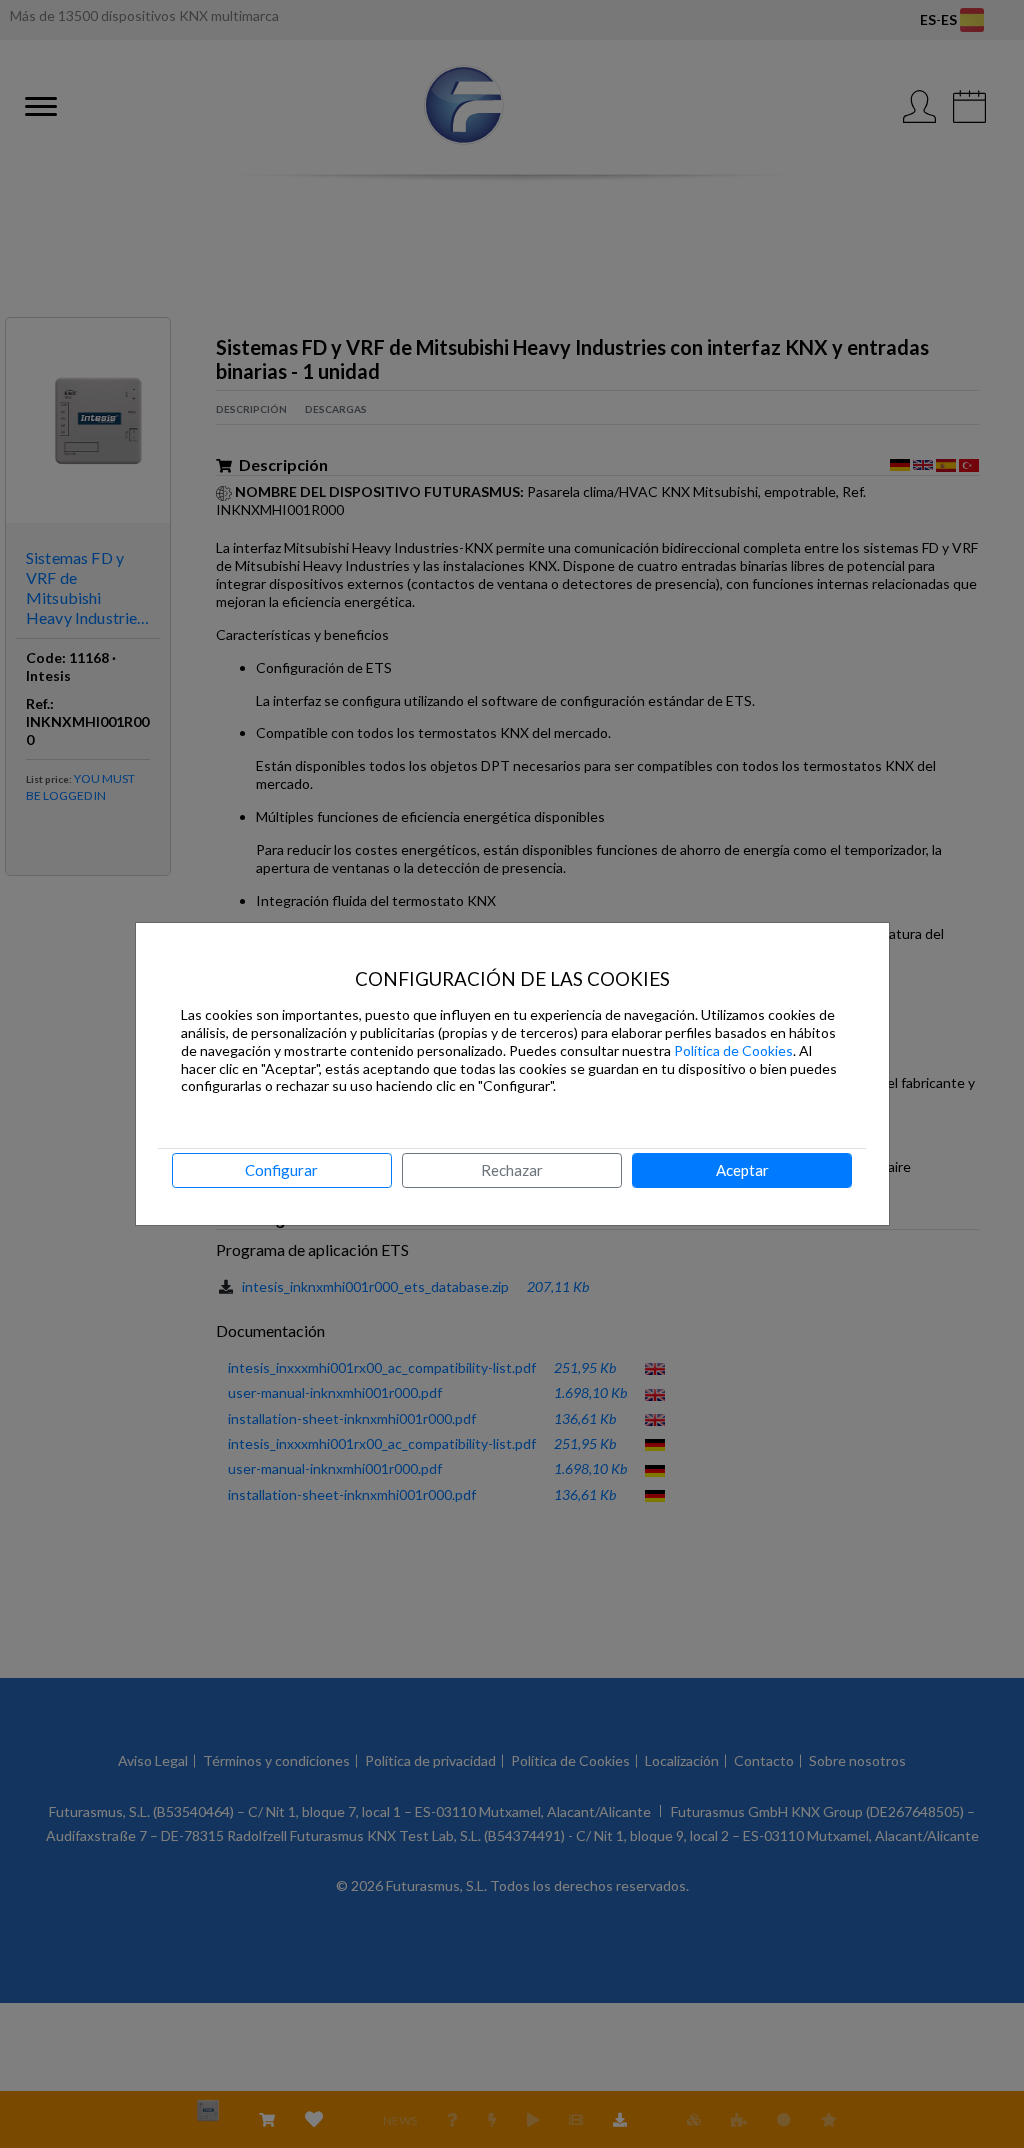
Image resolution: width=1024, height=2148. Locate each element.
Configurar (281, 1170)
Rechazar (512, 1170)
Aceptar (742, 1170)
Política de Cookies (733, 1050)
